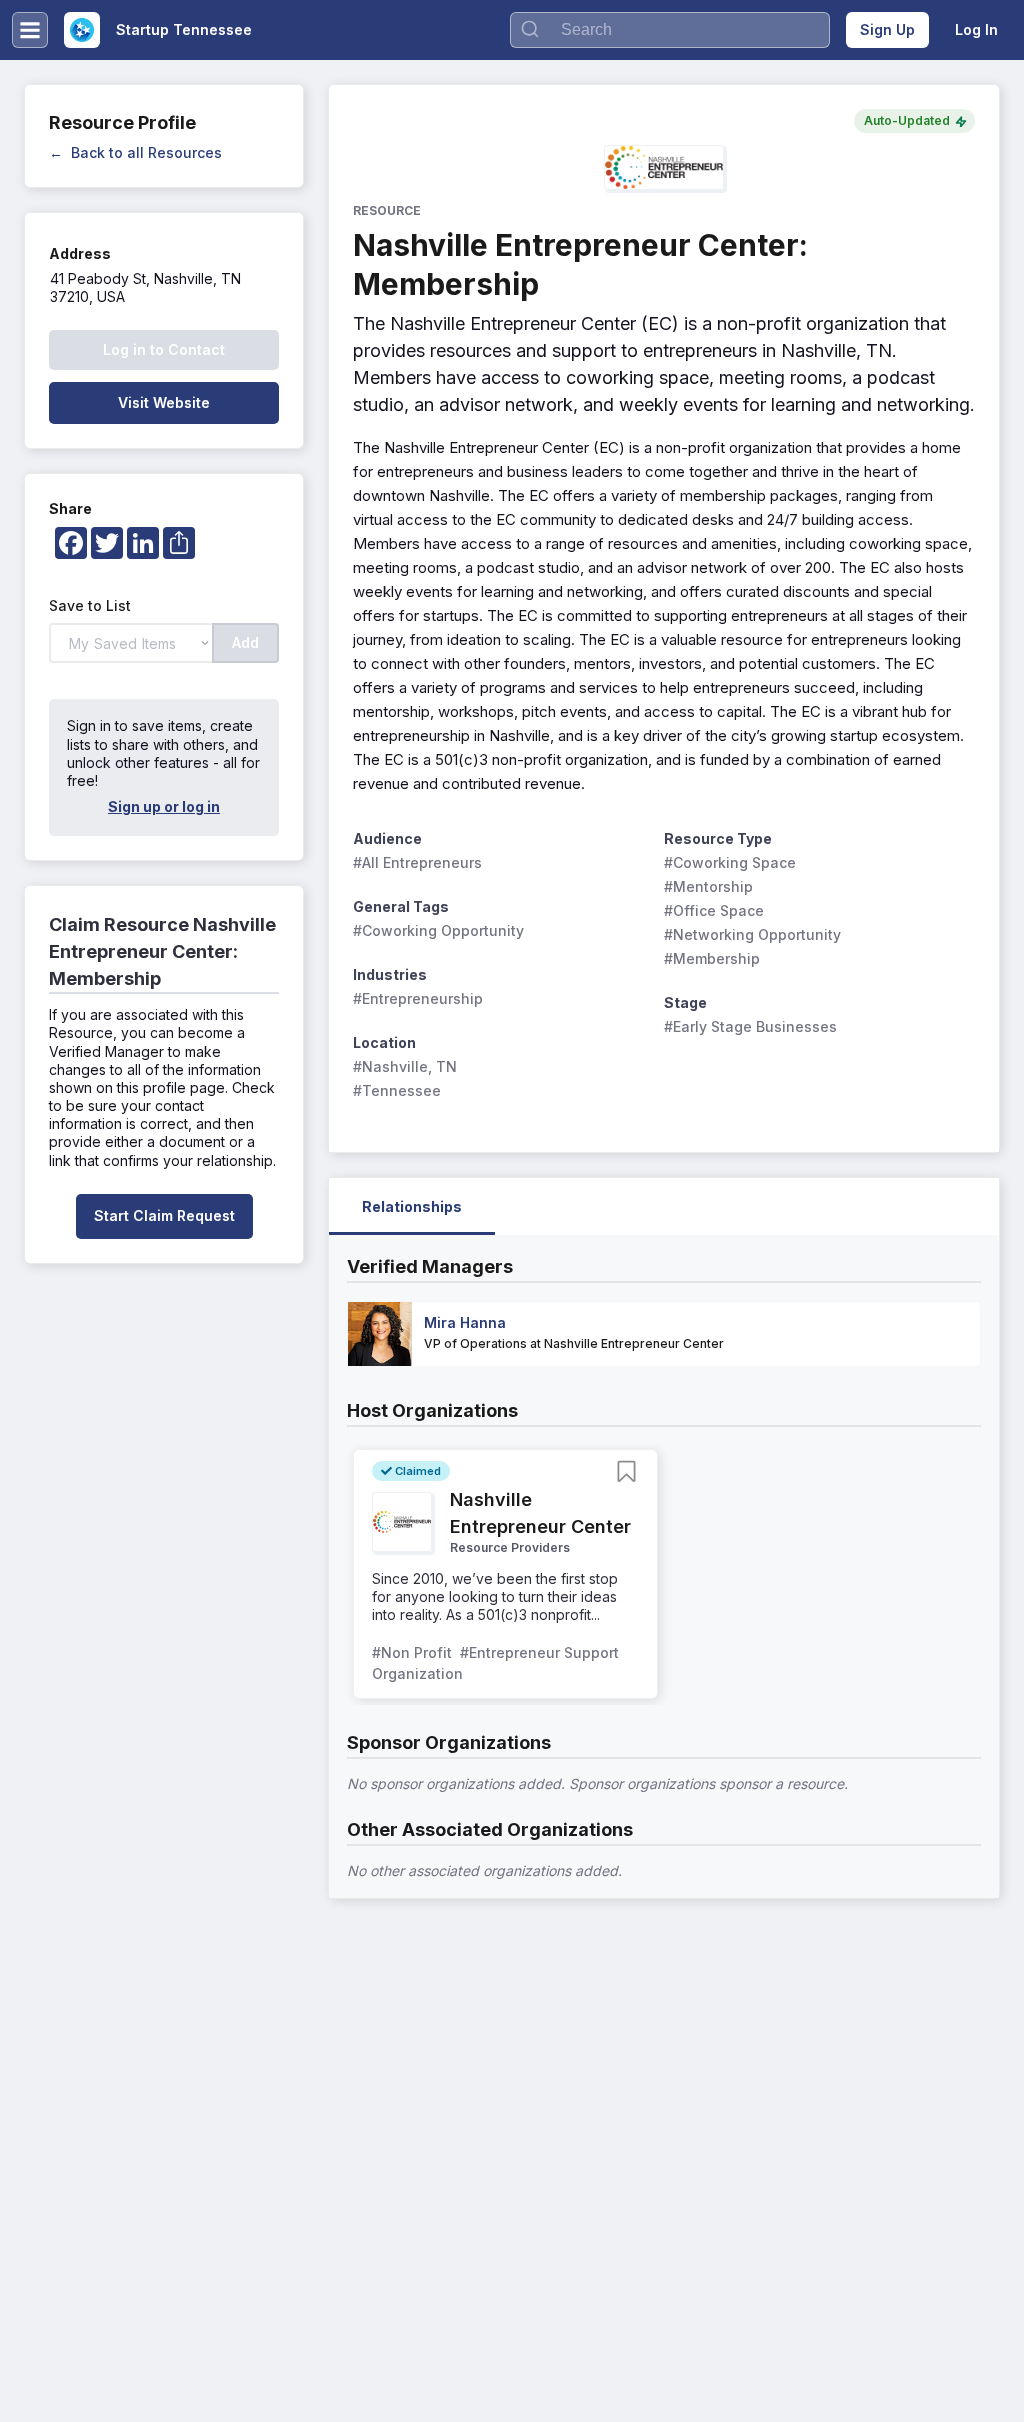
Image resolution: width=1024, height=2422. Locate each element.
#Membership (712, 958)
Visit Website (164, 402)
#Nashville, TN (405, 1066)
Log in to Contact (164, 349)
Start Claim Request (164, 1215)
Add (245, 642)
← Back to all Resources (135, 152)
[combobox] (670, 30)
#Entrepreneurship (418, 998)
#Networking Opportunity (752, 934)
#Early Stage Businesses (750, 1026)
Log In (976, 29)
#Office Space (714, 910)
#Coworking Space (730, 862)
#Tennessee (397, 1090)
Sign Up (887, 29)
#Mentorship (708, 886)
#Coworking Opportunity (438, 930)
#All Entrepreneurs (417, 862)
